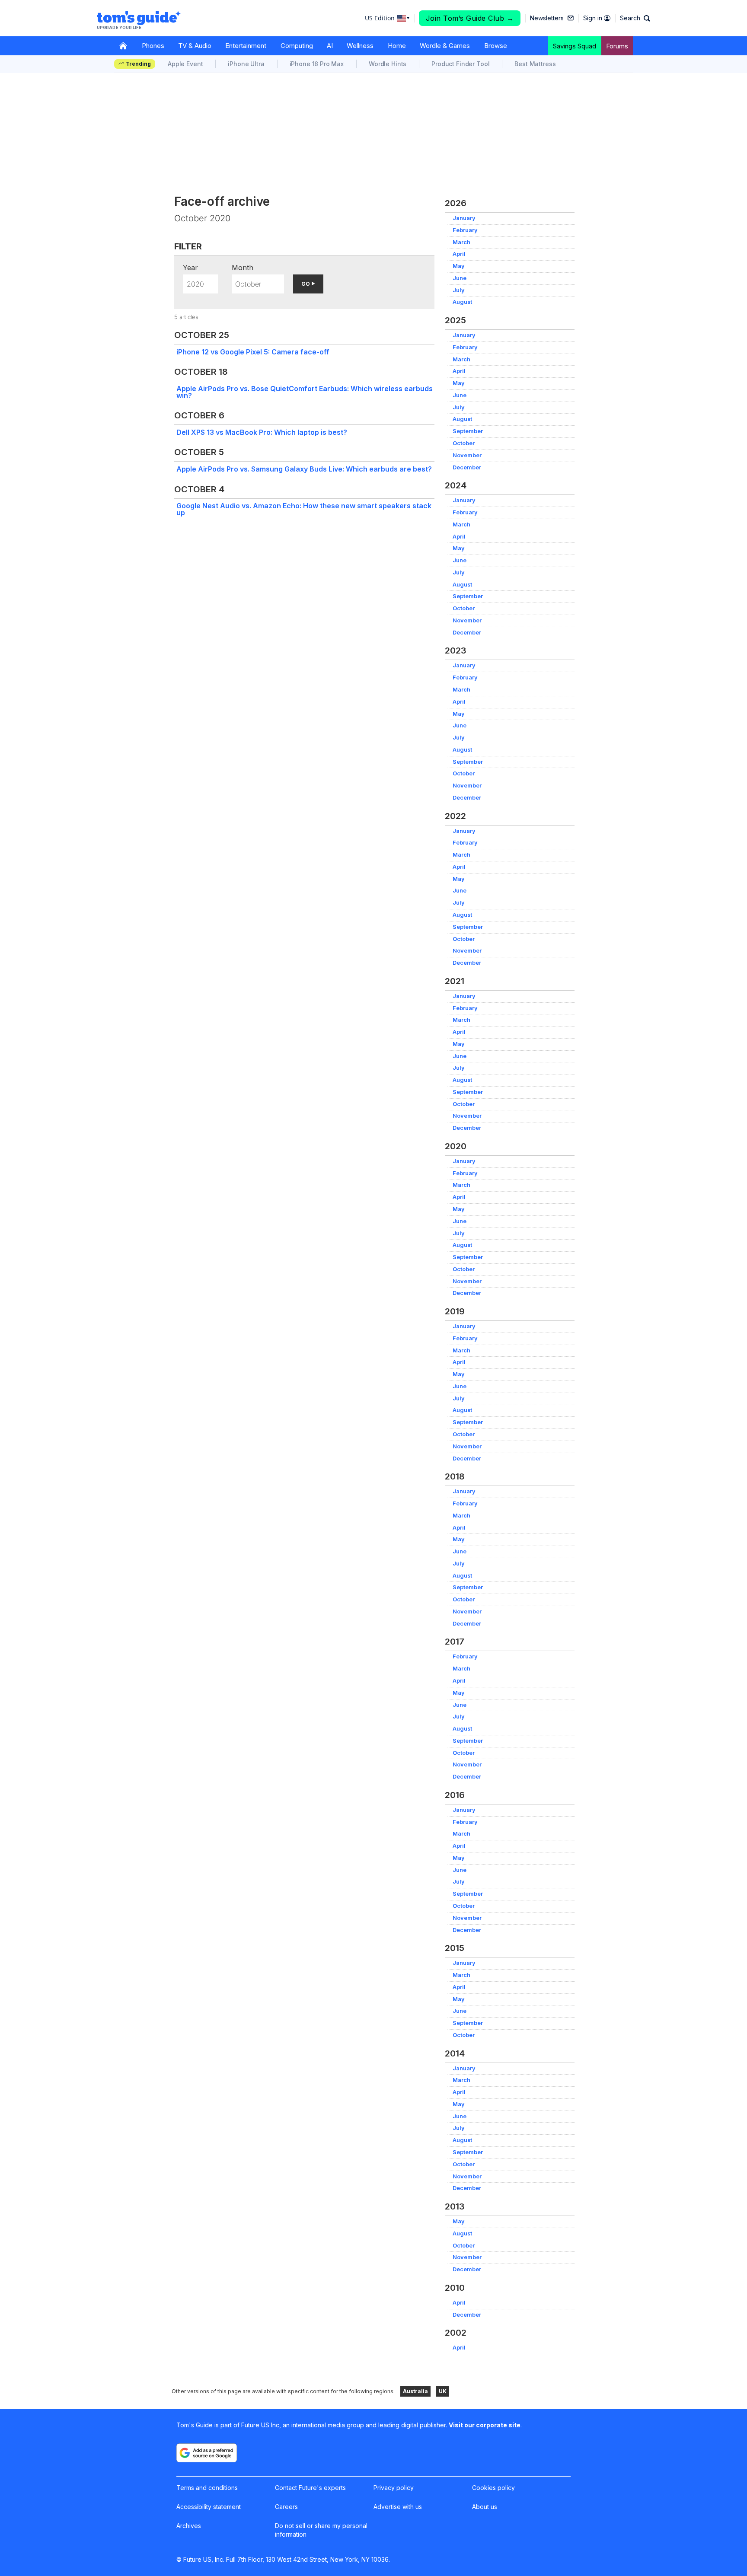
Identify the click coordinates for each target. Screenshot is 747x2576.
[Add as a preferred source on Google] (207, 2453)
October (464, 443)
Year (190, 268)
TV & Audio (195, 46)
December (467, 467)
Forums (617, 46)
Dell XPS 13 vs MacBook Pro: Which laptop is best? (262, 432)
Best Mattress (535, 64)
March (461, 242)
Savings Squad (575, 46)
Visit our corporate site (485, 2425)
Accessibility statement (209, 2507)
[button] (635, 18)
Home (397, 46)
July (459, 290)
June (460, 278)
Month (243, 268)
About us (485, 2507)
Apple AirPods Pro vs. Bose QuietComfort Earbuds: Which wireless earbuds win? (305, 392)
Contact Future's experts (310, 2488)
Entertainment (246, 46)
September (468, 431)
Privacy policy (394, 2488)
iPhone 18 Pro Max (317, 64)
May (459, 266)
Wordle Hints (388, 64)
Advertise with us (398, 2507)
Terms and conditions (207, 2488)
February (465, 230)
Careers (286, 2507)
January (464, 218)
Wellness (360, 46)
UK (443, 2391)
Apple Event (185, 64)
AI (330, 46)
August (462, 302)
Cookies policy (493, 2488)
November (467, 455)
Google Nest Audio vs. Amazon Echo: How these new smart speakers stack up (304, 509)
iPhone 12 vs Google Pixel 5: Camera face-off (253, 352)
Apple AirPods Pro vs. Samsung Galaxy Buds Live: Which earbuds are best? (304, 469)
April (459, 254)
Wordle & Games (445, 46)
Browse (496, 46)
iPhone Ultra (246, 64)
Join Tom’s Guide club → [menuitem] (470, 18)
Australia (415, 2391)
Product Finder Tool (460, 64)
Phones (153, 46)
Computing (297, 46)
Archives (189, 2526)
